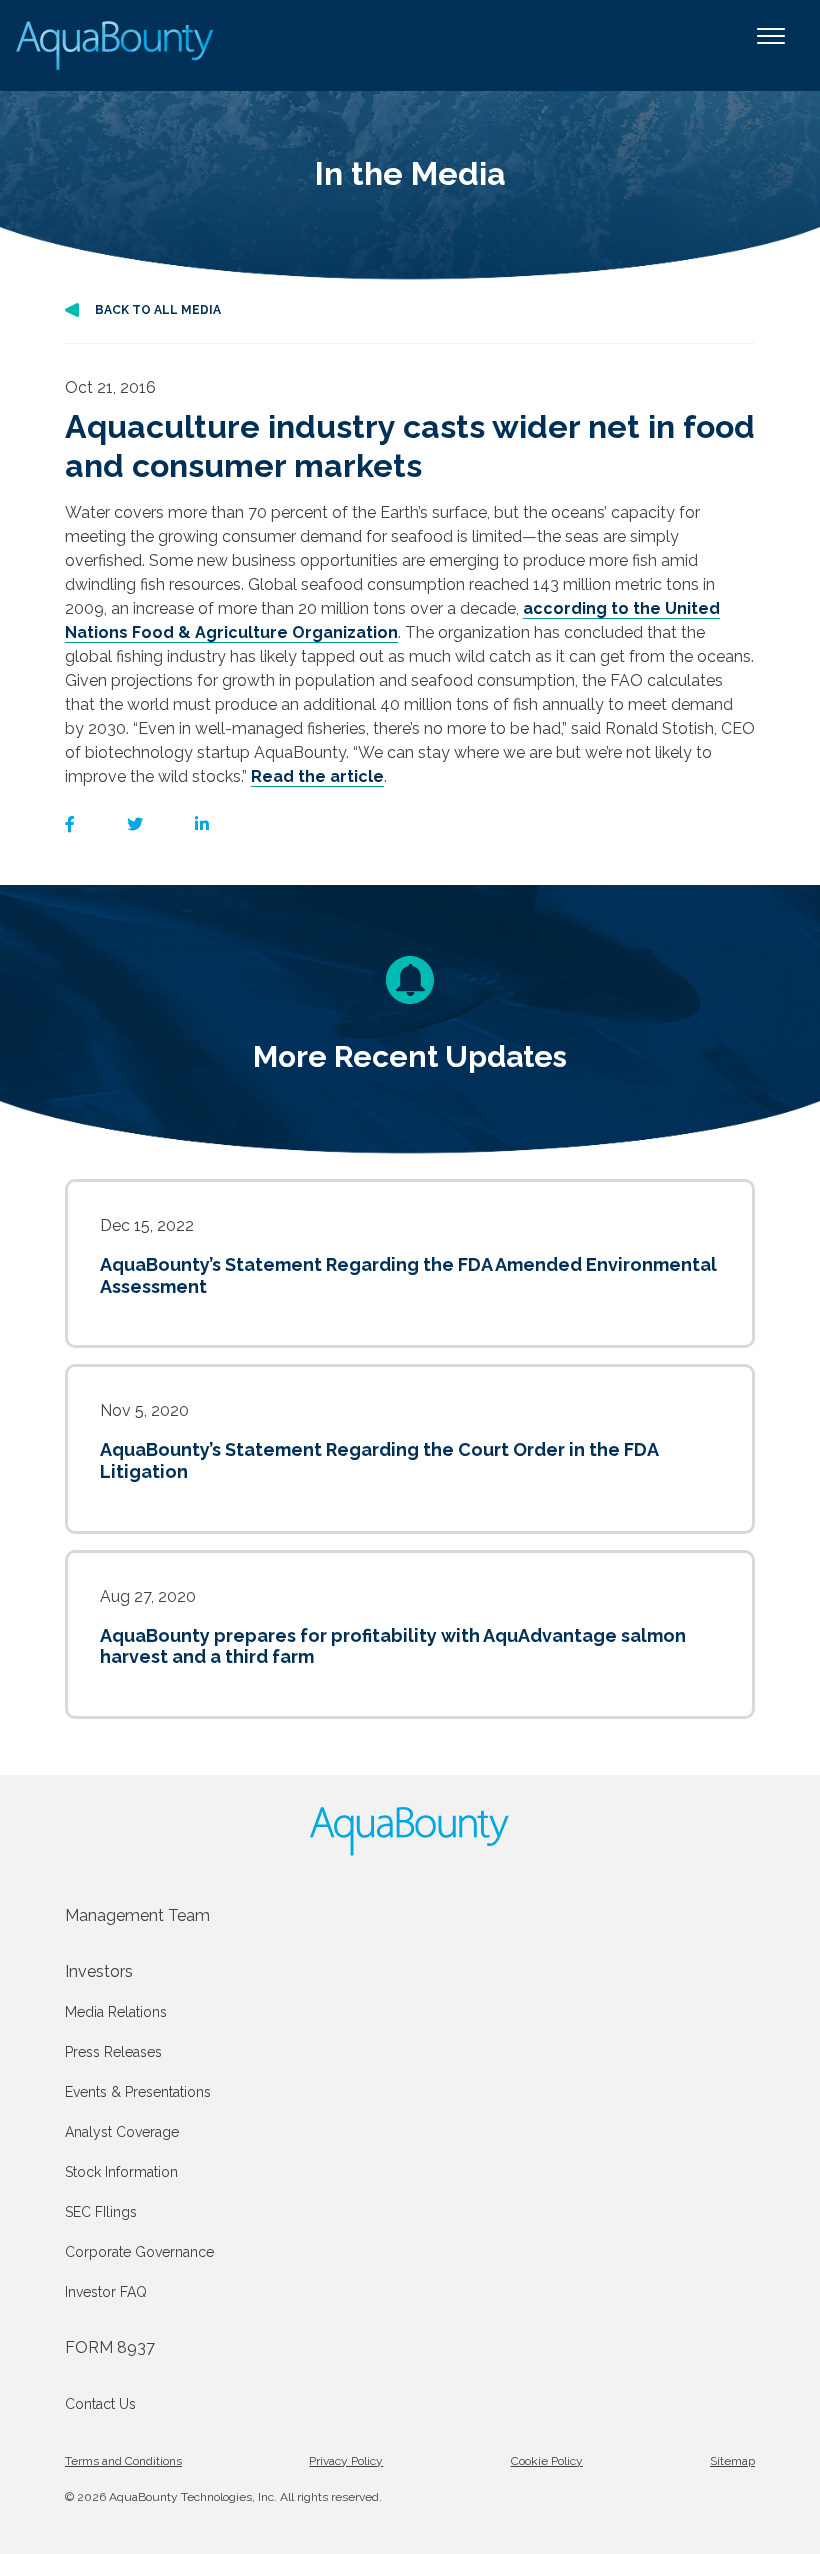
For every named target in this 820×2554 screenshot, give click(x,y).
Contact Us (100, 2404)
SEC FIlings (101, 2212)
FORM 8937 (110, 2347)
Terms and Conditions (123, 2461)
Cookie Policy (547, 2461)
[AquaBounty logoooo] (116, 45)
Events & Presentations (138, 2092)
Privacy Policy (346, 2461)
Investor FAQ (106, 2292)
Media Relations (116, 2012)
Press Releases (113, 2052)
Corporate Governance (139, 2252)
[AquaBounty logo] (410, 1831)
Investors (99, 1971)
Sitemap (732, 2461)
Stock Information (121, 2172)
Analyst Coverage (122, 2132)
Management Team (137, 1915)
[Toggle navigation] (771, 45)
